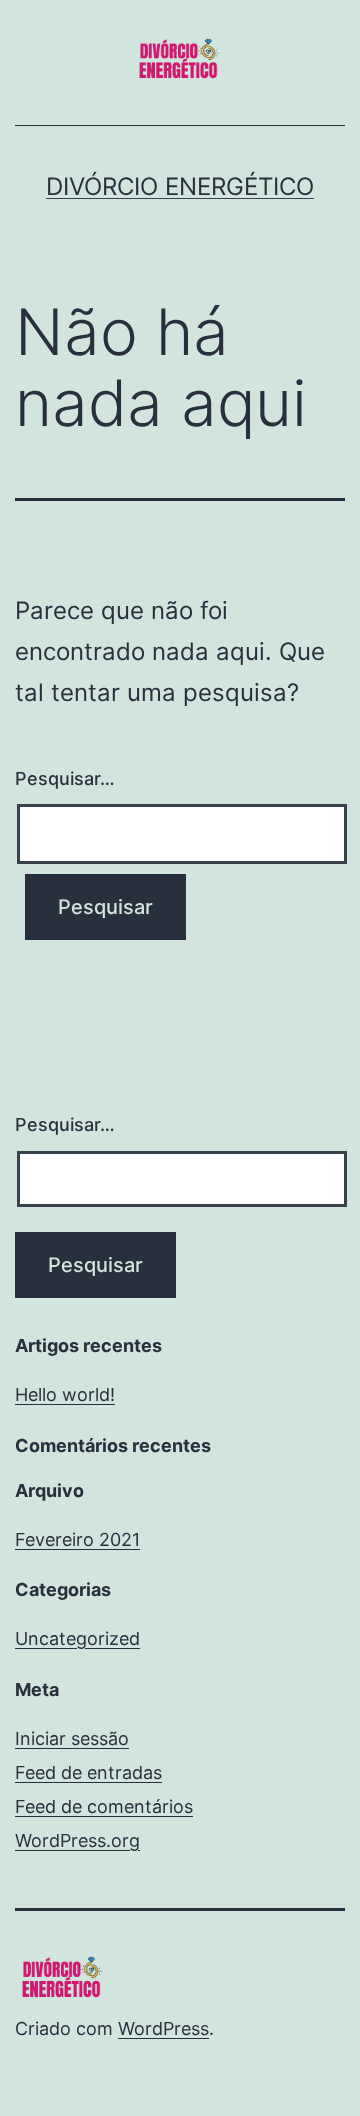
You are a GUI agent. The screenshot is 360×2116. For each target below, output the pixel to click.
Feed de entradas (88, 1772)
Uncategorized (77, 1638)
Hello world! (65, 1394)
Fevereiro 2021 (77, 1539)
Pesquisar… (65, 778)
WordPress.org (77, 1840)
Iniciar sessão (72, 1738)
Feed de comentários (104, 1806)
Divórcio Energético (180, 186)
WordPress (163, 2028)
